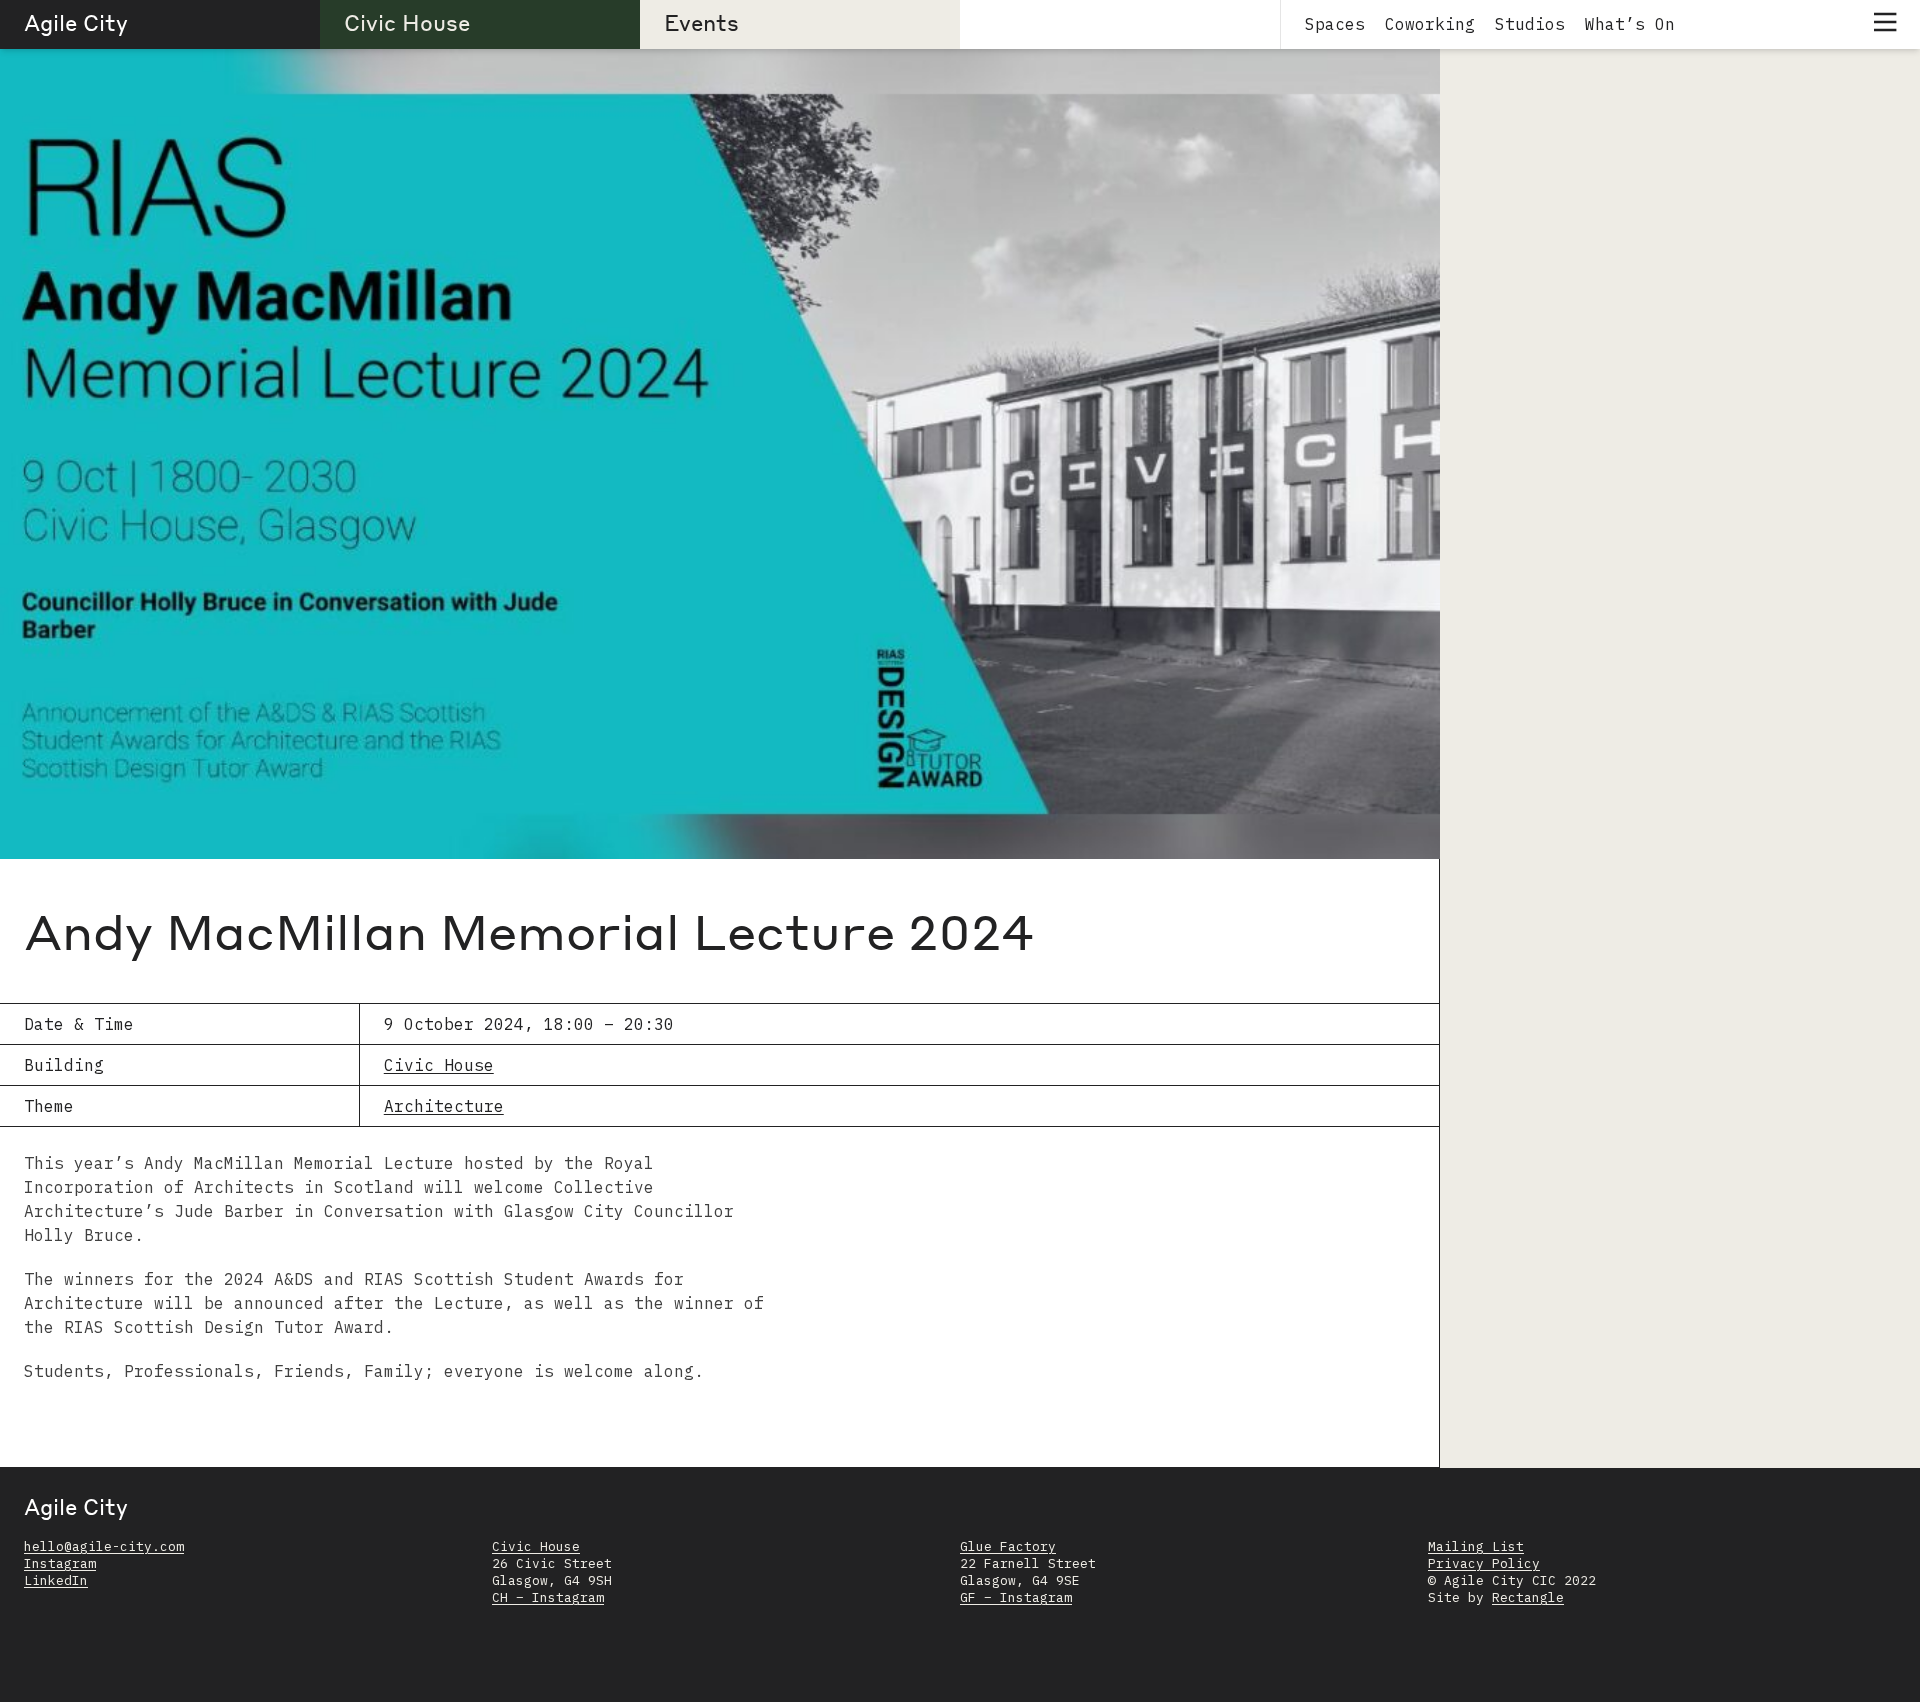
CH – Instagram (548, 1597)
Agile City (76, 22)
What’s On (1630, 24)
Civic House (407, 22)
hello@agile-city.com (104, 1546)
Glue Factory (1008, 1546)
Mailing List (1476, 1546)
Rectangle (1528, 1597)
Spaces (1335, 24)
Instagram (60, 1563)
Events (701, 22)
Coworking (1430, 24)
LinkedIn (56, 1580)
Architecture (444, 1106)
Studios (1530, 24)
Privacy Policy (1484, 1563)
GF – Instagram (1016, 1597)
